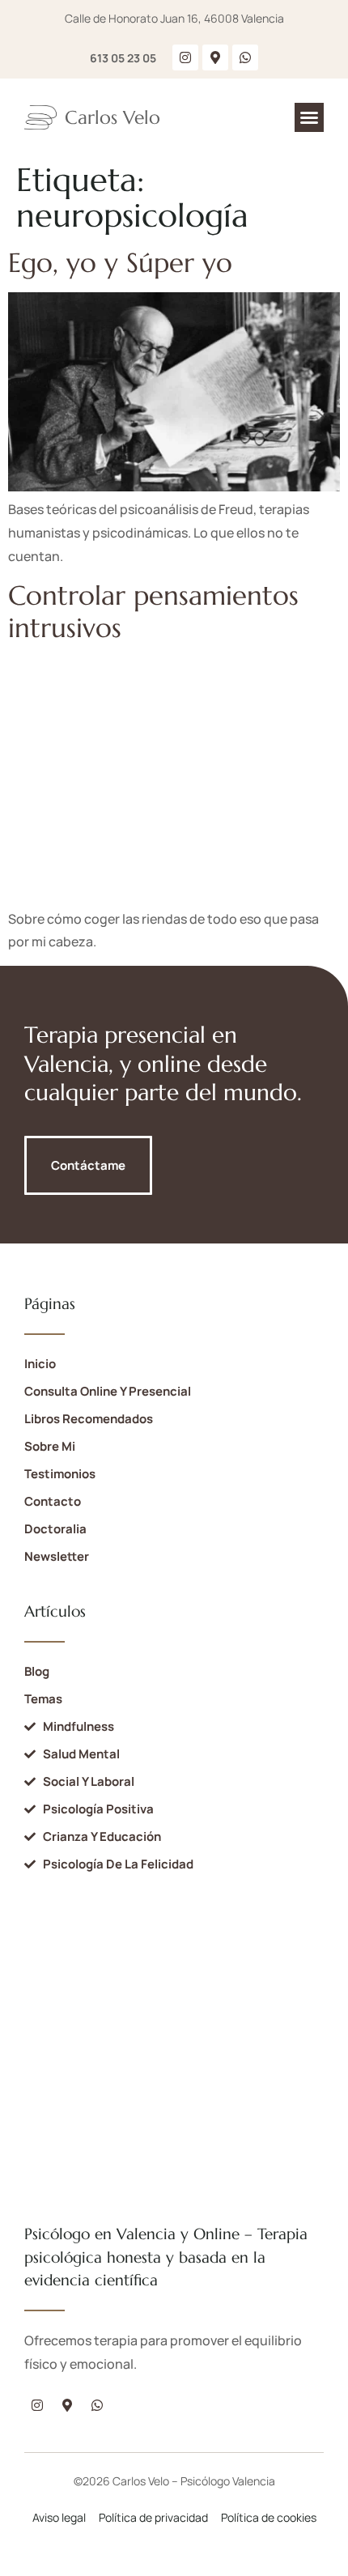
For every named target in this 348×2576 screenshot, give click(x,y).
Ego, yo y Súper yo (120, 263)
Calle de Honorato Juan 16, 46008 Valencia (174, 18)
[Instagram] (185, 57)
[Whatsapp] (245, 57)
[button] (309, 117)
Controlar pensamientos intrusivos (153, 612)
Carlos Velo (112, 117)
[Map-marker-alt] (215, 57)
